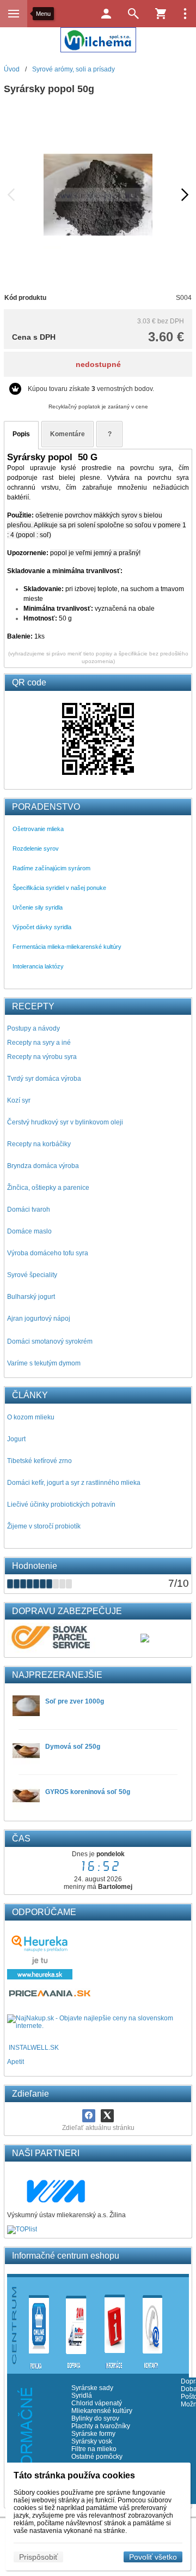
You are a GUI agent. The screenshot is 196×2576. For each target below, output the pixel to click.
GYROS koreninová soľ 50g (88, 1792)
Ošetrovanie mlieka (38, 829)
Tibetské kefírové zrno (39, 1461)
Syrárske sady (92, 2388)
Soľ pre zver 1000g (75, 1701)
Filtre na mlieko (94, 2449)
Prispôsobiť (38, 2557)
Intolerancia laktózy (38, 966)
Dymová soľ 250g (73, 1747)
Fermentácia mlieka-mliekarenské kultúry (67, 947)
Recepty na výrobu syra (42, 1057)
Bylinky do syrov (95, 2418)
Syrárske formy (94, 2434)
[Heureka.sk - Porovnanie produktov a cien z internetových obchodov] (40, 1977)
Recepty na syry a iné (39, 1043)
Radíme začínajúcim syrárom (51, 868)
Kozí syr (19, 1100)
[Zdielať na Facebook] (89, 2116)
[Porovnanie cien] (50, 1996)
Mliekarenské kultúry (102, 2411)
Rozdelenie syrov (36, 848)
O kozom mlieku (31, 1417)
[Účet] (106, 14)
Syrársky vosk (92, 2441)
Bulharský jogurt (31, 1297)
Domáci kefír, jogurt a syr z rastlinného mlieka (74, 1483)
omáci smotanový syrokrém (52, 1341)
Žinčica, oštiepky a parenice (48, 1188)
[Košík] (161, 14)
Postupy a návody (33, 1028)
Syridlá (82, 2396)
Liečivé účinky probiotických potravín (61, 1504)
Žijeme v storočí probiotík (44, 1526)
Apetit (16, 2062)
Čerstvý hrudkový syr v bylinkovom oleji (65, 1122)
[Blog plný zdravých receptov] (8, 2048)
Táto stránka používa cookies (74, 2475)
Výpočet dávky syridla (42, 927)
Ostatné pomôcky (97, 2457)
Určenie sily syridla (38, 907)
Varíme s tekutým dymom (44, 1363)
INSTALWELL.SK (34, 2048)
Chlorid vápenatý (97, 2403)
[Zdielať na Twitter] (107, 2116)
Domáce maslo (29, 1231)
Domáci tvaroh (29, 1209)
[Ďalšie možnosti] (185, 14)
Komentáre (68, 434)
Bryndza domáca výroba (43, 1166)
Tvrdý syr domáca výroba (44, 1079)
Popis (21, 434)
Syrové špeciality (32, 1275)
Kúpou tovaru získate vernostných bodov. (91, 389)
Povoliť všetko (153, 2557)
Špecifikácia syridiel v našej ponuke (59, 888)
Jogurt (16, 1439)
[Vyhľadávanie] (133, 14)
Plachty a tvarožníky (101, 2426)
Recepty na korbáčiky (39, 1144)
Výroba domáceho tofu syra (48, 1253)
